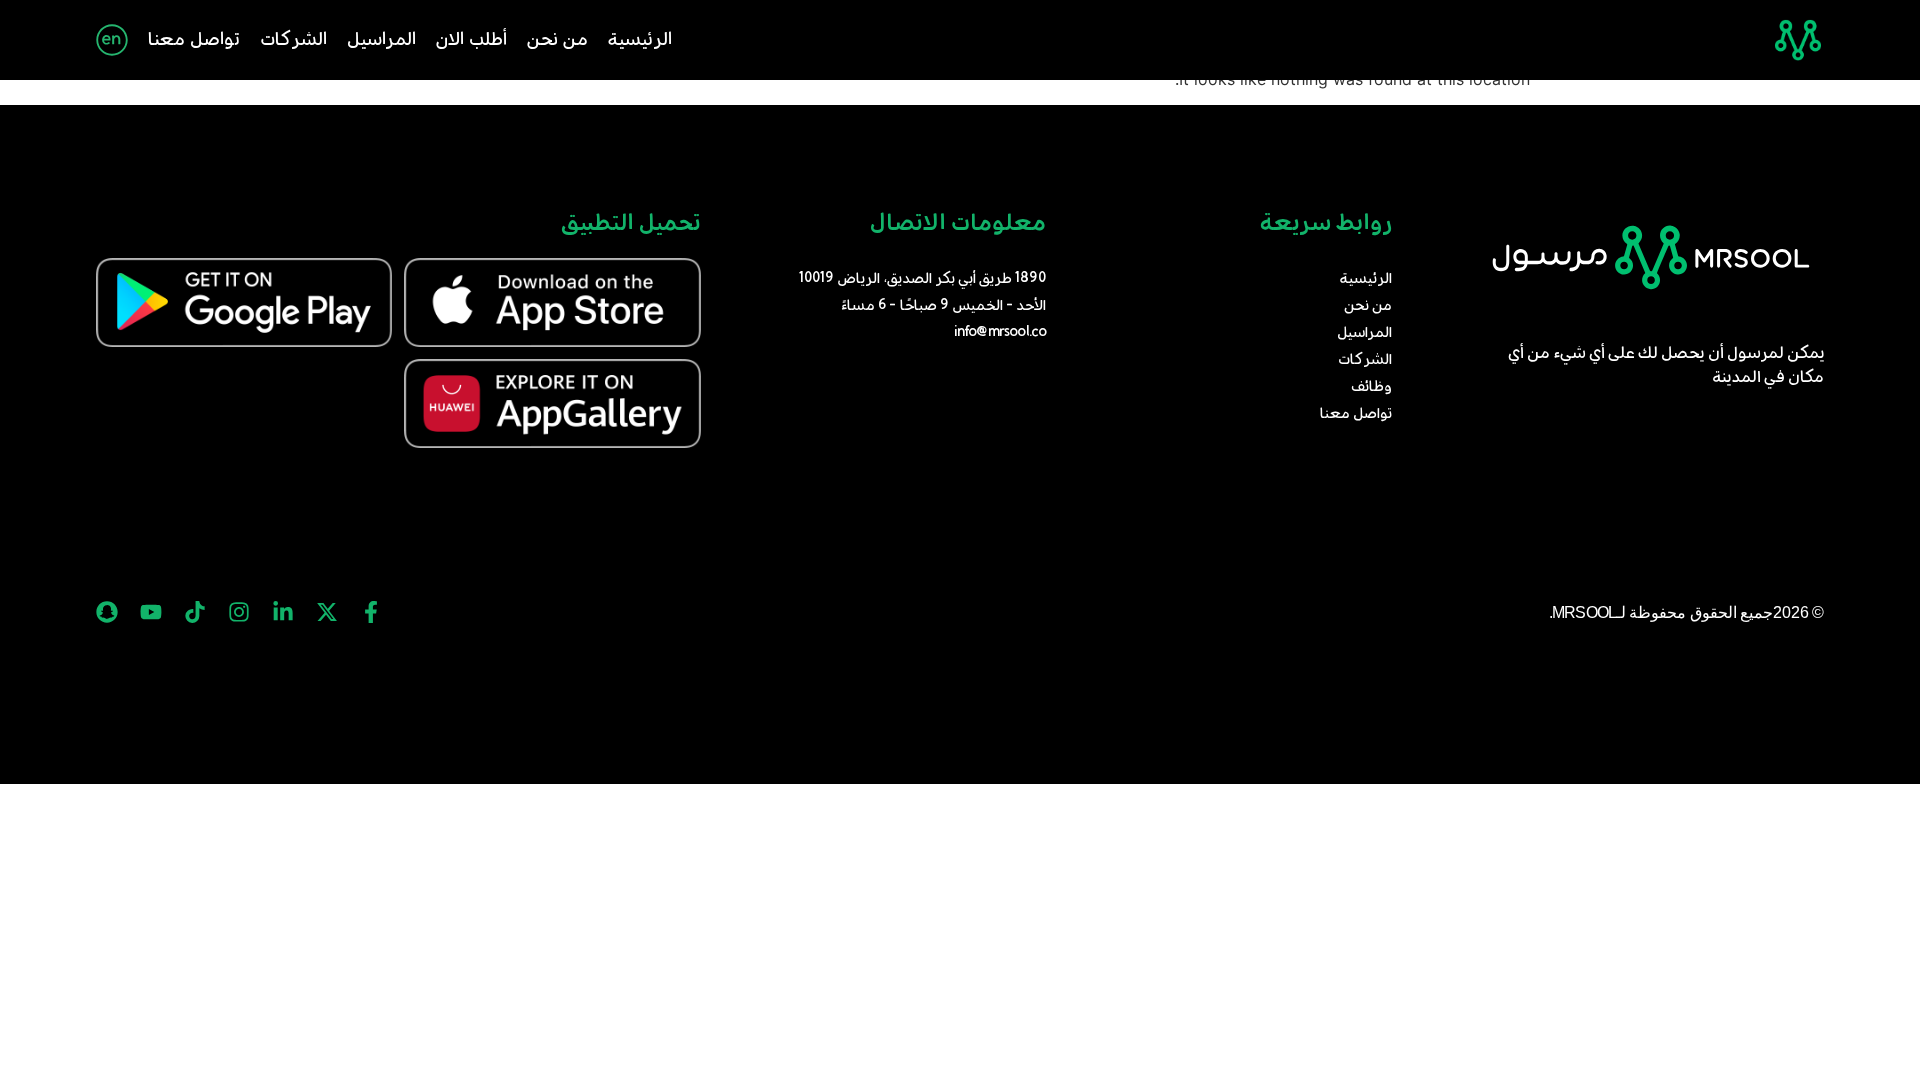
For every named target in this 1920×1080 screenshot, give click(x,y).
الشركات (293, 40)
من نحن (557, 40)
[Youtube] (151, 612)
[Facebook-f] (371, 612)
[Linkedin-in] (283, 612)
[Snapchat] (107, 612)
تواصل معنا (194, 40)
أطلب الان (471, 40)
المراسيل (381, 40)
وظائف (1371, 387)
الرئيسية (640, 40)
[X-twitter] (327, 612)
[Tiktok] (195, 612)
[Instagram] (239, 612)
